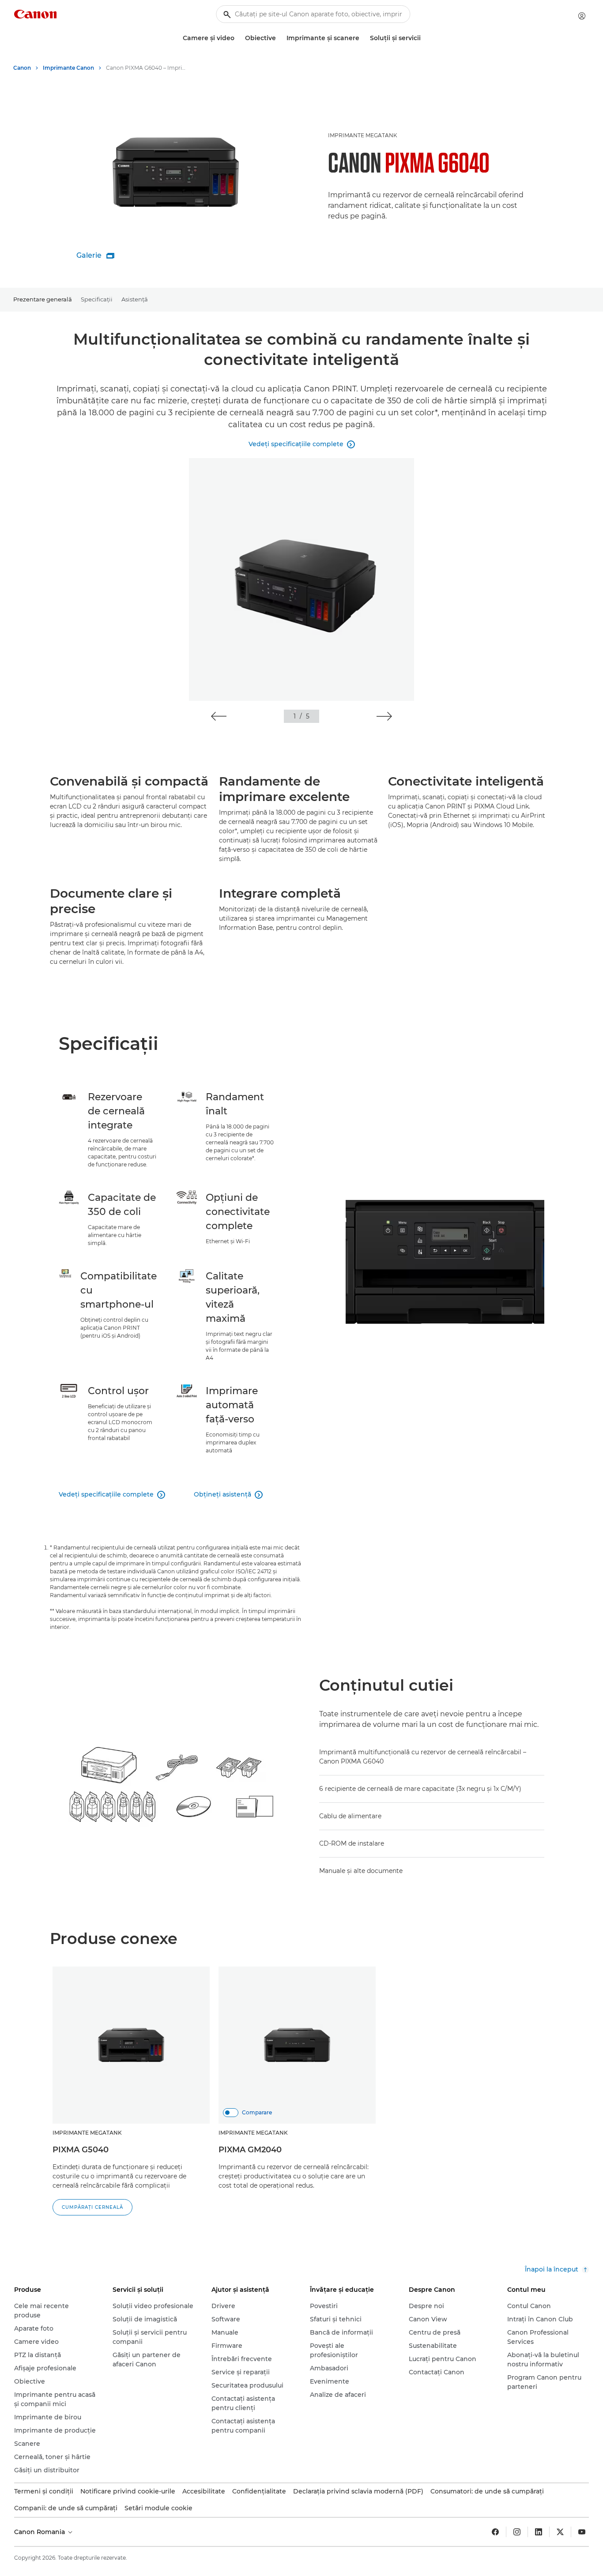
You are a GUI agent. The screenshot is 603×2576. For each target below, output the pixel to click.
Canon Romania (40, 2532)
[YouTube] (582, 2532)
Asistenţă (135, 299)
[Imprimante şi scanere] (363, 38)
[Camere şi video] (238, 38)
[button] (219, 716)
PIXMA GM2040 (250, 2150)
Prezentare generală (43, 299)
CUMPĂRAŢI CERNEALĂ (92, 2207)
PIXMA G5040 (81, 2150)
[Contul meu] (582, 16)
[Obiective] (279, 38)
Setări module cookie (158, 2508)
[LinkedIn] (539, 2532)
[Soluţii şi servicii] (424, 38)
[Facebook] (495, 2532)
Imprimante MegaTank (363, 135)
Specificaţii (97, 299)
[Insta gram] (517, 2532)
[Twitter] (560, 2532)
